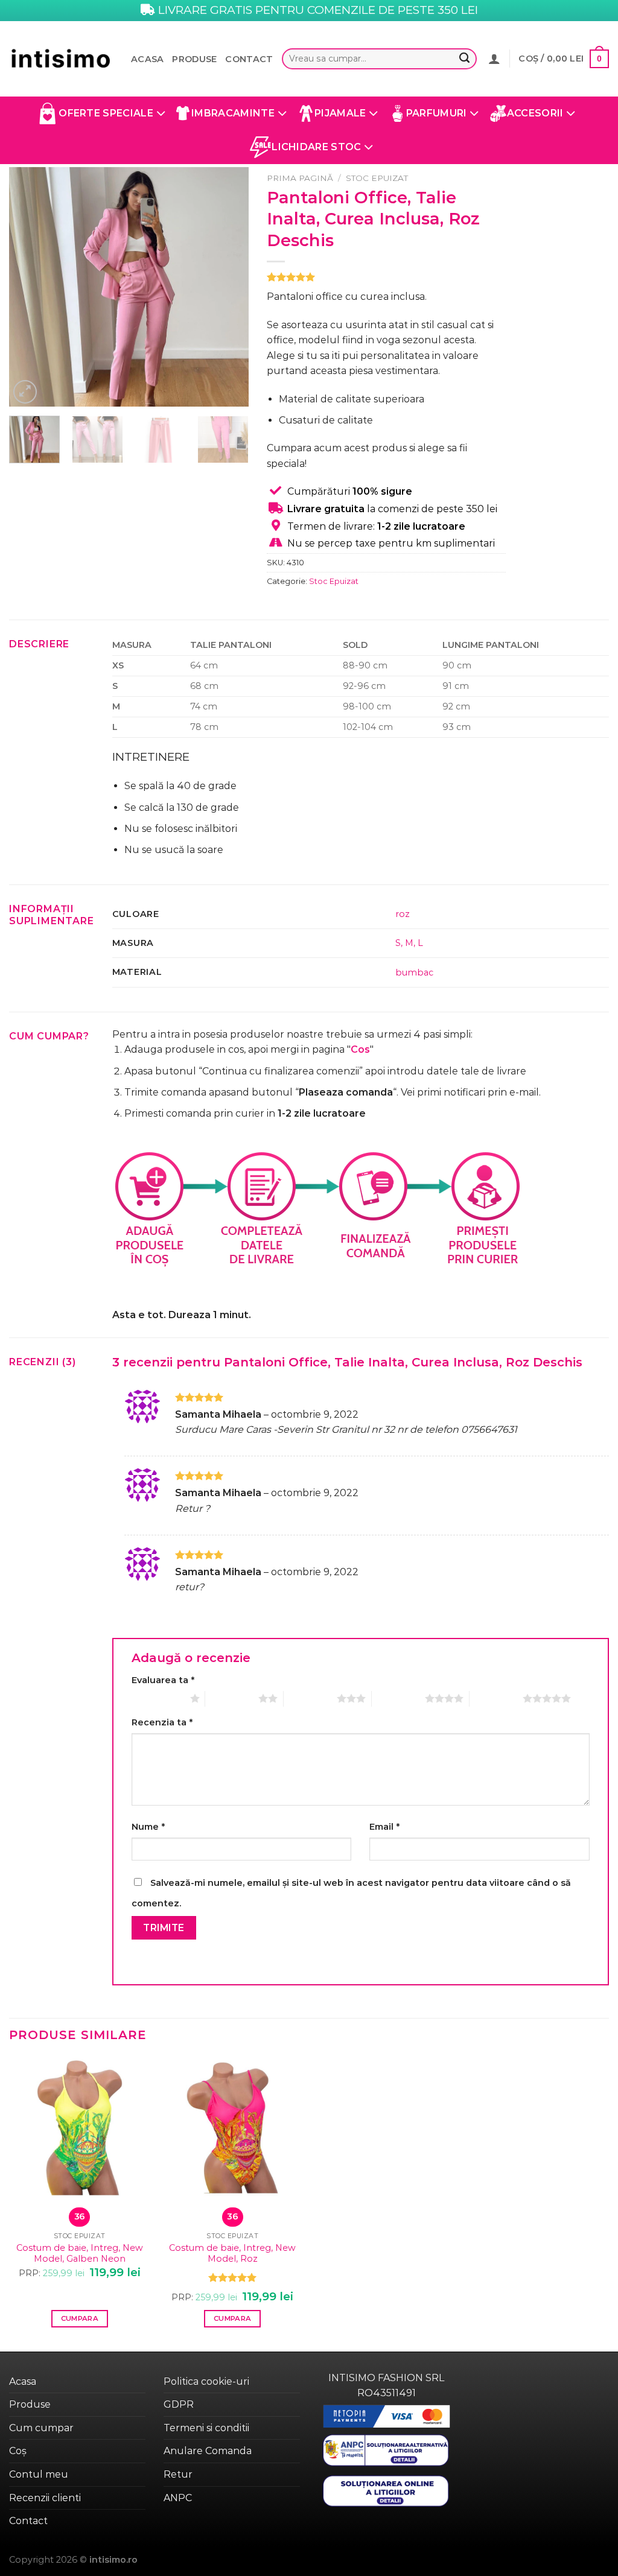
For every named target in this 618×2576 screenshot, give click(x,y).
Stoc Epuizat (377, 178)
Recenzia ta (162, 1722)
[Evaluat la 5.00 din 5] (233, 2277)
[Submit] (465, 59)
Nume (148, 1827)
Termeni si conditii (206, 2428)
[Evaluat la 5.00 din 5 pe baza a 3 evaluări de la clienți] (387, 277)
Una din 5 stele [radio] (158, 1698)
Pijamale (340, 113)
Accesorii (535, 113)
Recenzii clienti (45, 2498)
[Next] (229, 287)
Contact (249, 59)
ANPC (178, 2498)
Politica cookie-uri (206, 2381)
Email (384, 1827)
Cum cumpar (41, 2428)
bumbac (414, 972)
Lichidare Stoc (316, 147)
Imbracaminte (233, 113)
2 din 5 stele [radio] (232, 1698)
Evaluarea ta (163, 1680)
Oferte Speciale (106, 113)
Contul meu (39, 2474)
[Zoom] (25, 392)
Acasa (147, 59)
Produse (194, 59)
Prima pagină (300, 178)
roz (403, 914)
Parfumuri (437, 113)
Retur (178, 2474)
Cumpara (80, 2318)
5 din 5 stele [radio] (496, 1698)
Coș (18, 2451)
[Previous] (29, 287)
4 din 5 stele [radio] (398, 1698)
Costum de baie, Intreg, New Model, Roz (232, 2254)
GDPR (179, 2404)
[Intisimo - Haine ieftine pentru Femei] (61, 59)
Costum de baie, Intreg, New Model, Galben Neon (80, 2254)
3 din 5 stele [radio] (310, 1698)
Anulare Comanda (208, 2451)
